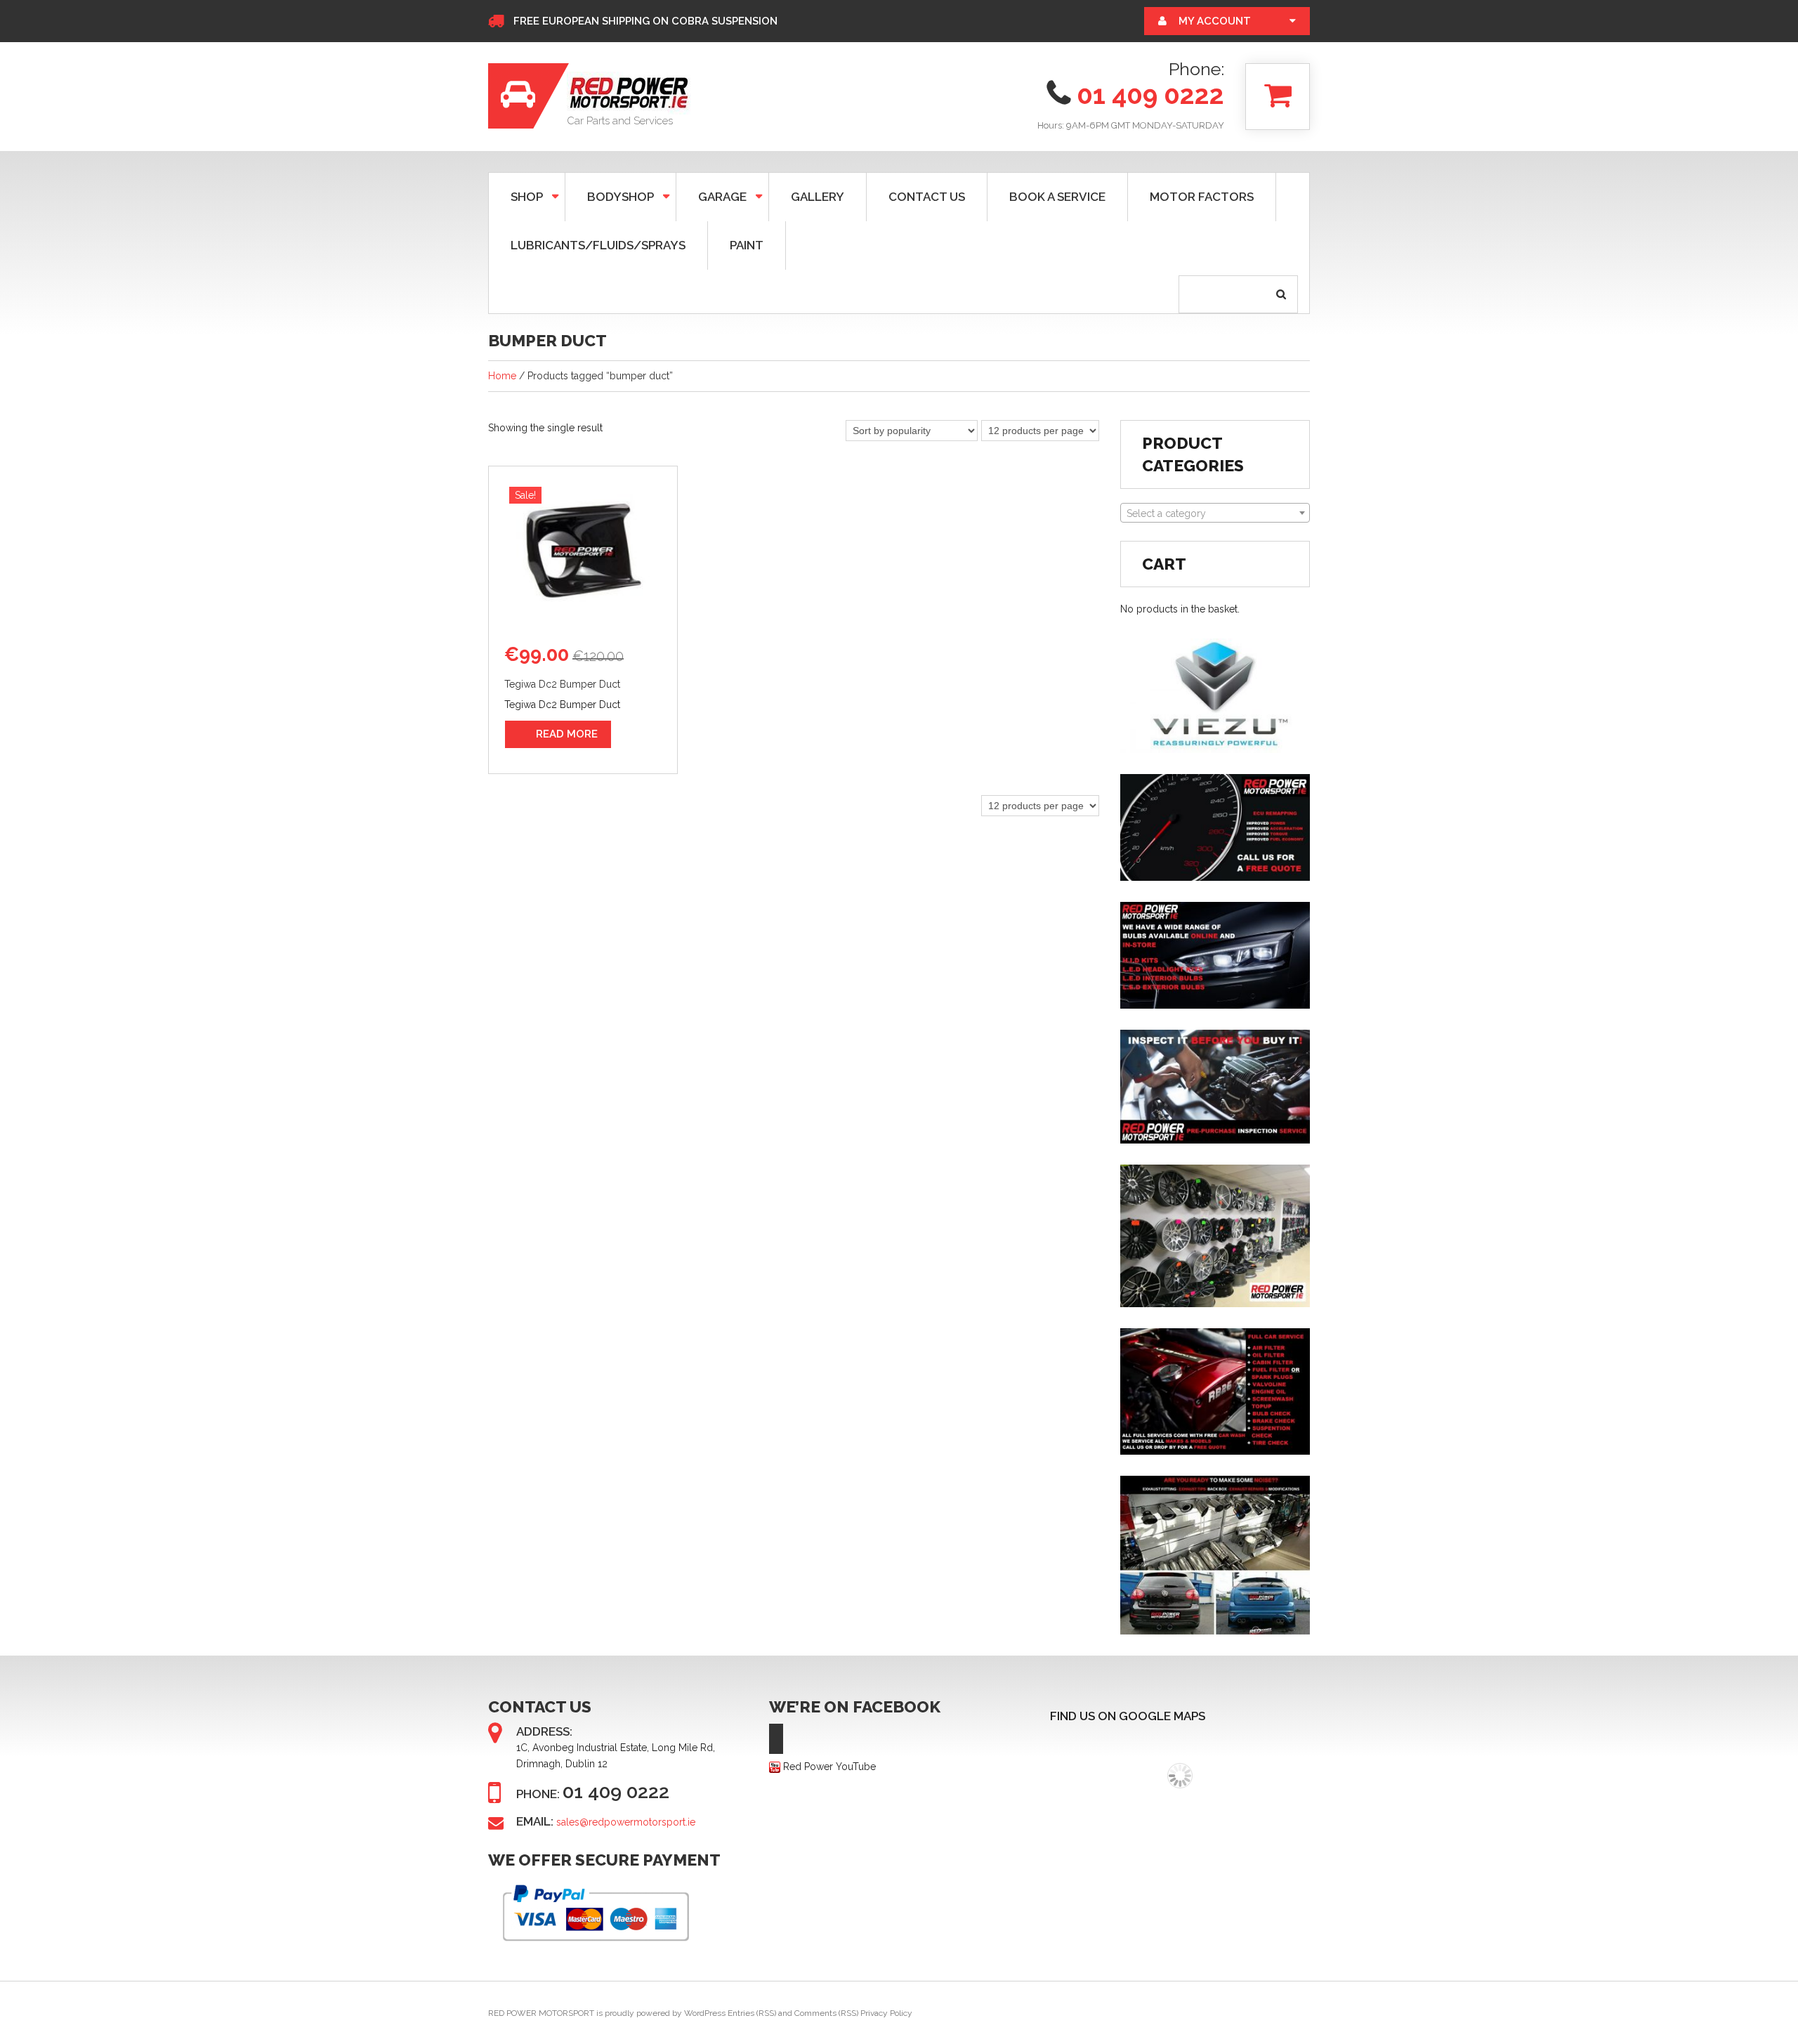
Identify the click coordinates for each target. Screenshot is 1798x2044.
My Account (1215, 21)
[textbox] (1215, 513)
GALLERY (818, 197)
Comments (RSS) (826, 2013)
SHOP (516, 196)
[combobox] (1215, 513)
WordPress (705, 2013)
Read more (567, 734)
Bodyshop (610, 196)
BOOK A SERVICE (1057, 197)
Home (502, 376)
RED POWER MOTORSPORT (541, 2013)
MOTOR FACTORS (1202, 197)
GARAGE (711, 196)
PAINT (747, 245)
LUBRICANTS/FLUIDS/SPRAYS (598, 245)
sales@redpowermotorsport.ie (626, 1822)
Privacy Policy (886, 2013)
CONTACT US (927, 197)
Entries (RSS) (752, 2013)
